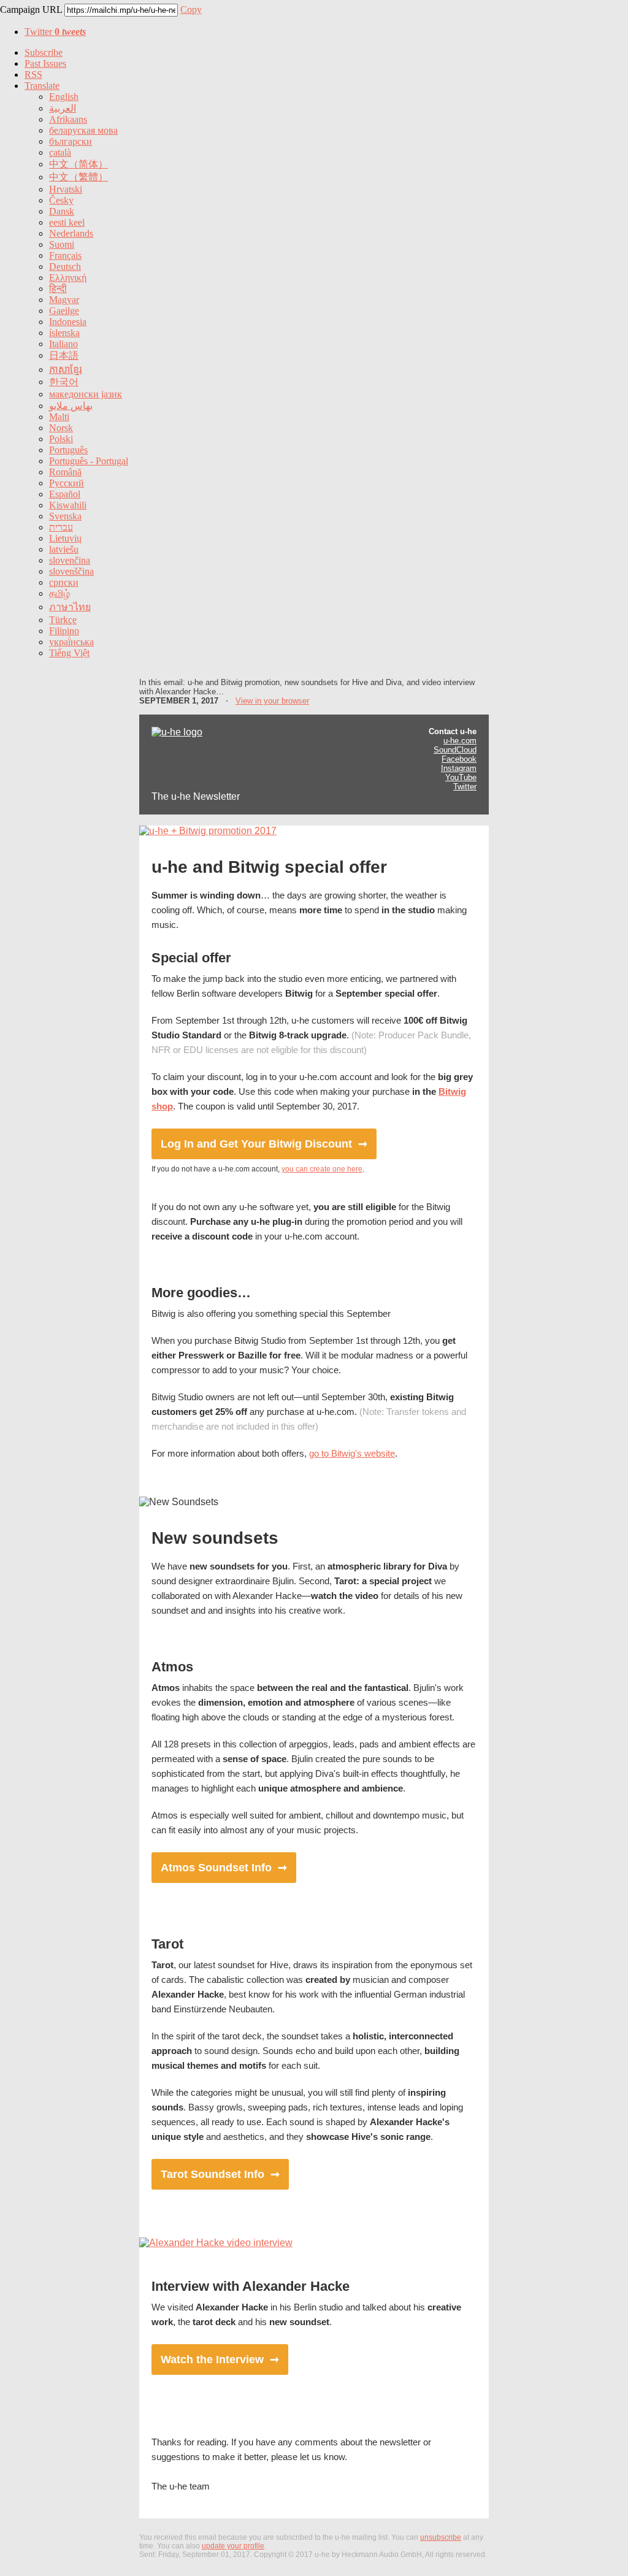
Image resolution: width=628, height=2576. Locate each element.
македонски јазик (86, 394)
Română (65, 472)
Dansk (62, 211)
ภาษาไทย (70, 607)
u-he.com (460, 741)
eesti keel (67, 222)
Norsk (61, 428)
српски (64, 582)
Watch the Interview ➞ (220, 2359)
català (60, 152)
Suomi (62, 244)
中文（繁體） (78, 177)
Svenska (65, 516)
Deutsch (65, 266)
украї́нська (71, 642)
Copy (191, 10)
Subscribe (44, 52)
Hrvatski (66, 189)
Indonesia (68, 322)
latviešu (64, 549)
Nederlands (71, 233)
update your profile (233, 2546)
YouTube (461, 777)
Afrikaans (68, 119)
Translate (42, 86)
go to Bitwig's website (352, 1453)
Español (65, 494)
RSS (33, 75)
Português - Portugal (89, 461)
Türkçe (63, 620)
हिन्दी (58, 289)
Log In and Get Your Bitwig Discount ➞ (264, 1144)
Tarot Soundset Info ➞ (220, 2174)
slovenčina (70, 560)
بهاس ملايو (71, 406)
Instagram (459, 768)
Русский (67, 483)
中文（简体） (78, 164)
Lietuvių (65, 538)
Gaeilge (64, 311)
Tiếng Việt (69, 653)
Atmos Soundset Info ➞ (224, 1868)
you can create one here (322, 1169)
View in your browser (272, 701)
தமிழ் (59, 593)
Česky (61, 200)
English (64, 97)
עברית (61, 527)
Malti (59, 417)
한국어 (64, 382)
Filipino (64, 631)
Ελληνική (68, 278)
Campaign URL (31, 10)
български (71, 141)
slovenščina (71, 571)
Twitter (55, 32)
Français (65, 255)
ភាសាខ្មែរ (66, 370)
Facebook (459, 759)
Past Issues (45, 63)
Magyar (64, 300)
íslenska (64, 333)
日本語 (64, 355)
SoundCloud (455, 750)
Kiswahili (68, 505)
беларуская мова (83, 130)
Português (68, 450)
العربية (63, 108)
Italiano (63, 344)
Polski (61, 439)
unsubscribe (441, 2537)
